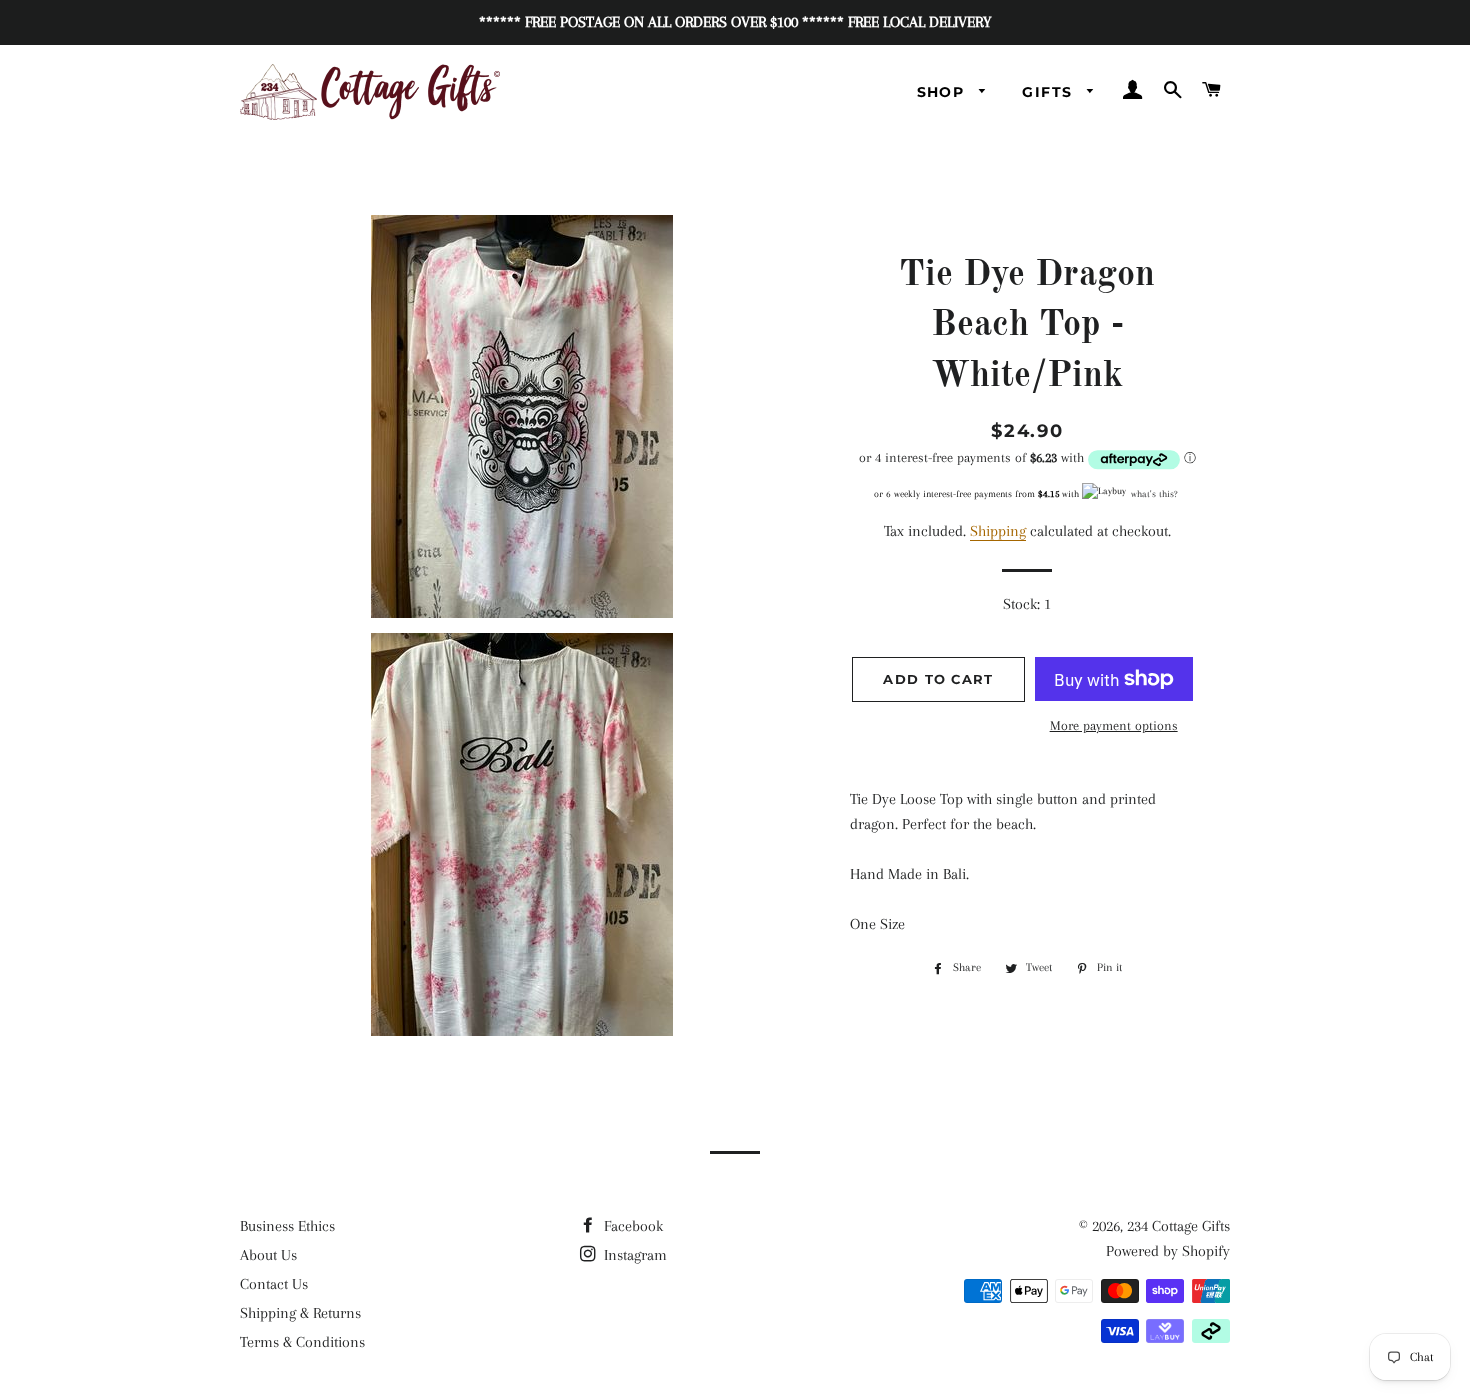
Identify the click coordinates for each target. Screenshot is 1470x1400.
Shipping (998, 531)
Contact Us (274, 1284)
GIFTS (1049, 92)
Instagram (633, 1255)
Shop (943, 92)
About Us (268, 1255)
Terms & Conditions (302, 1342)
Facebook (631, 1226)
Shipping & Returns (300, 1313)
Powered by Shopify (1168, 1251)
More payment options (1114, 725)
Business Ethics (287, 1226)
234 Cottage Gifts (1178, 1226)
